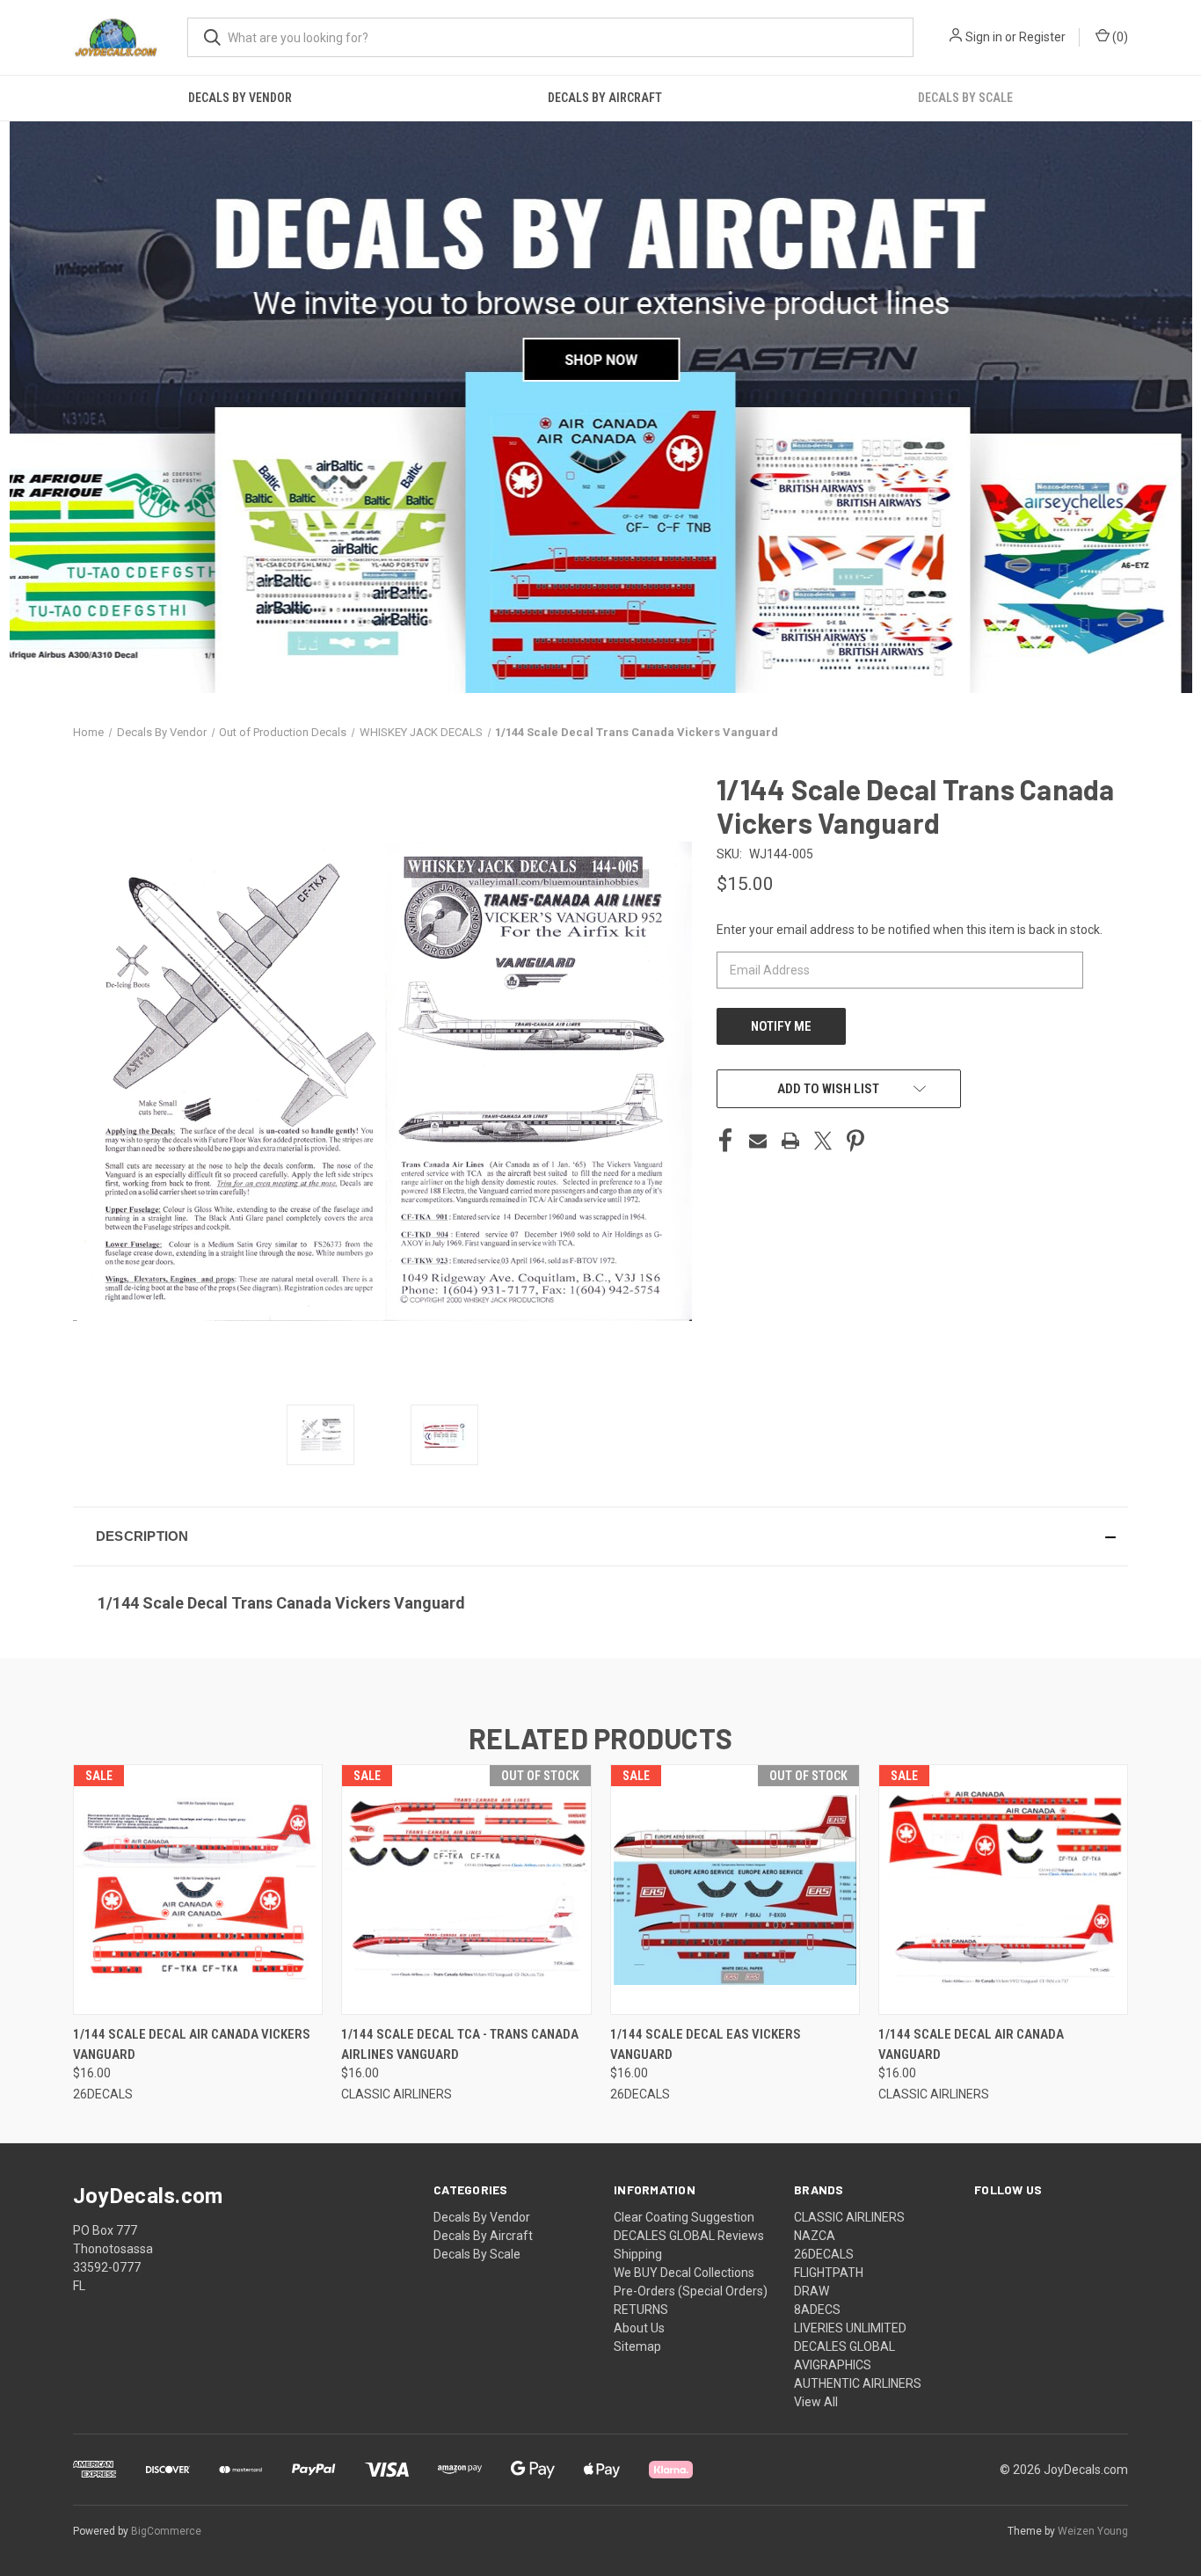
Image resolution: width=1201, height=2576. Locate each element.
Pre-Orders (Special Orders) (691, 2291)
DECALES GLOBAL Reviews (689, 2236)
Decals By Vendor (240, 98)
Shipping (638, 2254)
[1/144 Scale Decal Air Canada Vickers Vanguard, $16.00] (198, 1890)
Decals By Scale (965, 98)
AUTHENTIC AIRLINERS (858, 2383)
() (1119, 37)
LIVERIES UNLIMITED (850, 2328)
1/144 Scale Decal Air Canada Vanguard (971, 2044)
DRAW (812, 2291)
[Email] (758, 1141)
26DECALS (824, 2254)
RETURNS (641, 2310)
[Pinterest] (855, 1141)
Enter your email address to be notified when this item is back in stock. (910, 930)
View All (816, 2402)
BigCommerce (166, 2531)
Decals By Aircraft (605, 98)
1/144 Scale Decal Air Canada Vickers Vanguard (192, 2044)
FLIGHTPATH (829, 2273)
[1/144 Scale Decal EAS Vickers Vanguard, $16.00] (735, 1890)
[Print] (790, 1141)
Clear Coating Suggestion (684, 2217)
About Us (639, 2328)
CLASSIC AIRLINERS (849, 2217)
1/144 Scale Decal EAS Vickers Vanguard (706, 2044)
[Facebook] (725, 1141)
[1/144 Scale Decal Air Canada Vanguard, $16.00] (1003, 1890)
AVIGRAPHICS (833, 2365)
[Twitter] (823, 1141)
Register (1042, 37)
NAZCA (815, 2236)
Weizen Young (1093, 2531)
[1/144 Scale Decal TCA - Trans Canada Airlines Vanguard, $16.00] (466, 1890)
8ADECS (817, 2310)
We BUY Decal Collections (684, 2273)
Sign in (984, 37)
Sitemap (637, 2346)
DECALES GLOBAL (844, 2346)
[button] (600, 1536)
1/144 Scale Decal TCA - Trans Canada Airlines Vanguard (460, 2044)
